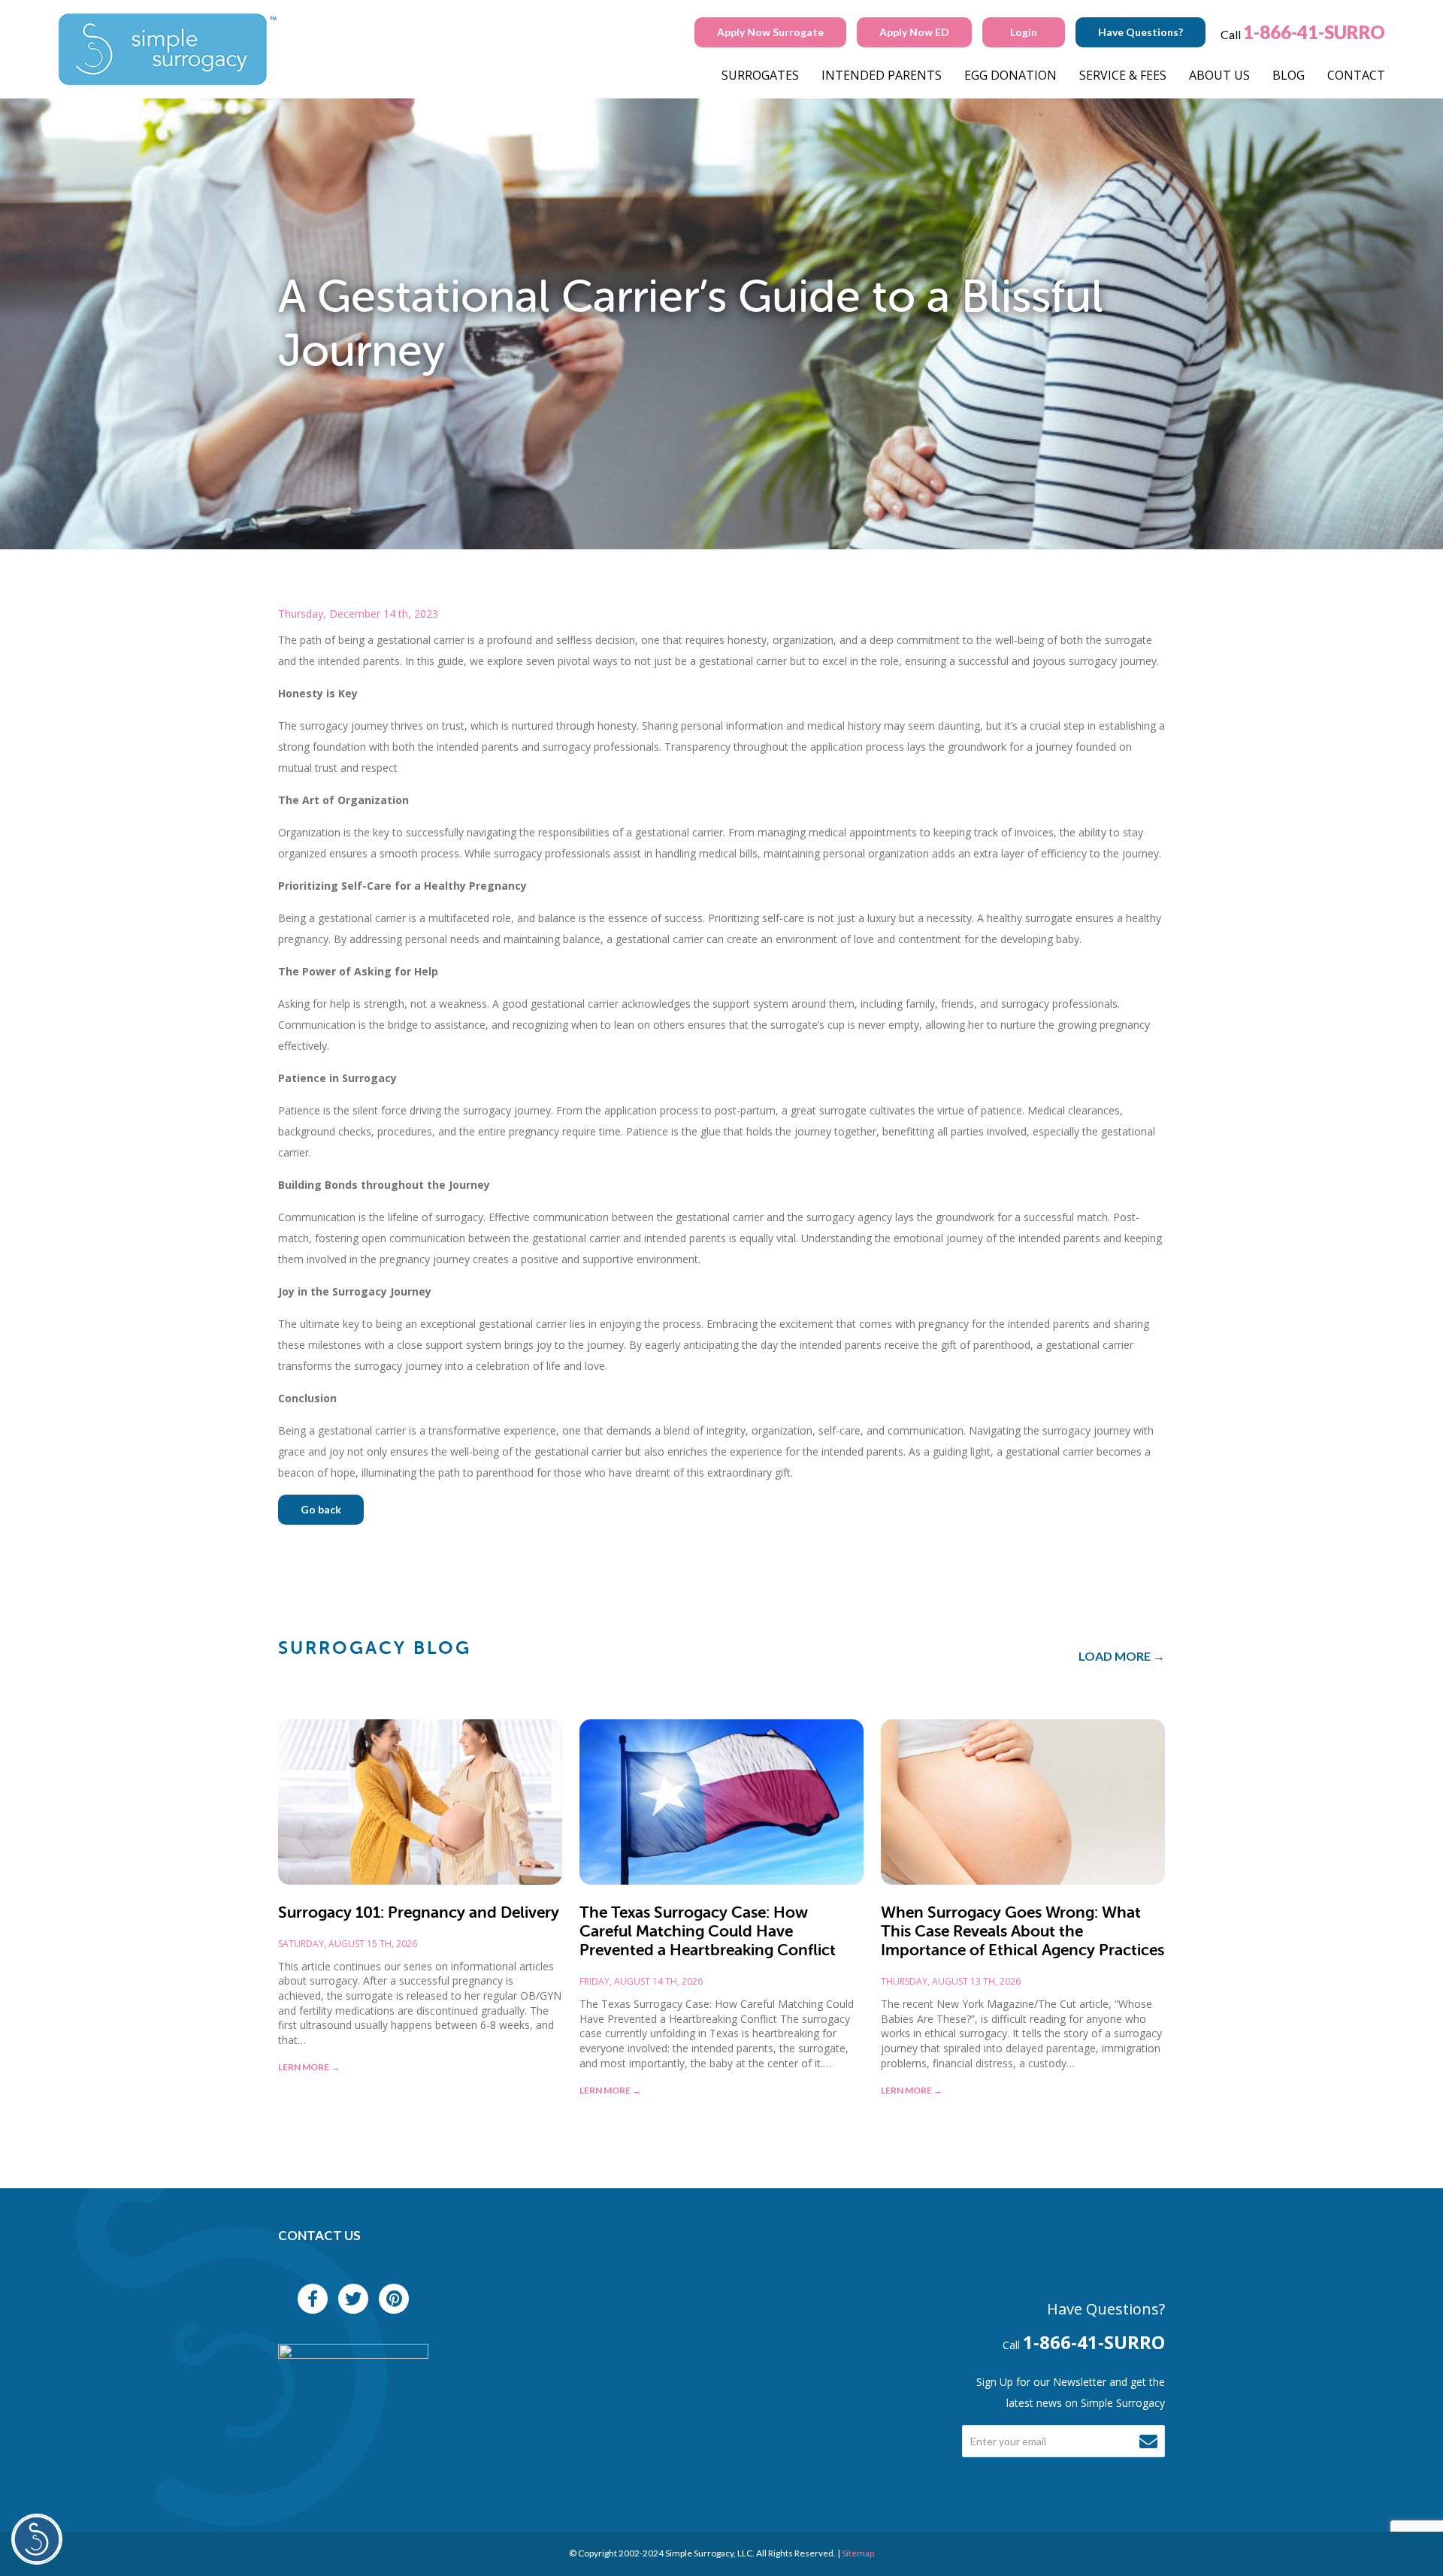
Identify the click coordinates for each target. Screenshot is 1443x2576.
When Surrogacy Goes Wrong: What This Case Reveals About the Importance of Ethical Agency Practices (1023, 1931)
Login (1024, 32)
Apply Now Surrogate (770, 32)
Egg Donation (1010, 75)
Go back (321, 1509)
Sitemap (858, 2553)
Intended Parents (882, 75)
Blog (1289, 75)
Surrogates (760, 75)
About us (1219, 75)
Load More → (1122, 1656)
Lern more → (309, 2067)
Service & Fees (1123, 75)
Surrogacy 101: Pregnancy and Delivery (419, 1912)
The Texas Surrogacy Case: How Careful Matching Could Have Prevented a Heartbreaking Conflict (708, 1931)
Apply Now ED (914, 32)
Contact (1356, 75)
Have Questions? (1140, 32)
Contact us (319, 2235)
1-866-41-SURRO (1314, 32)
